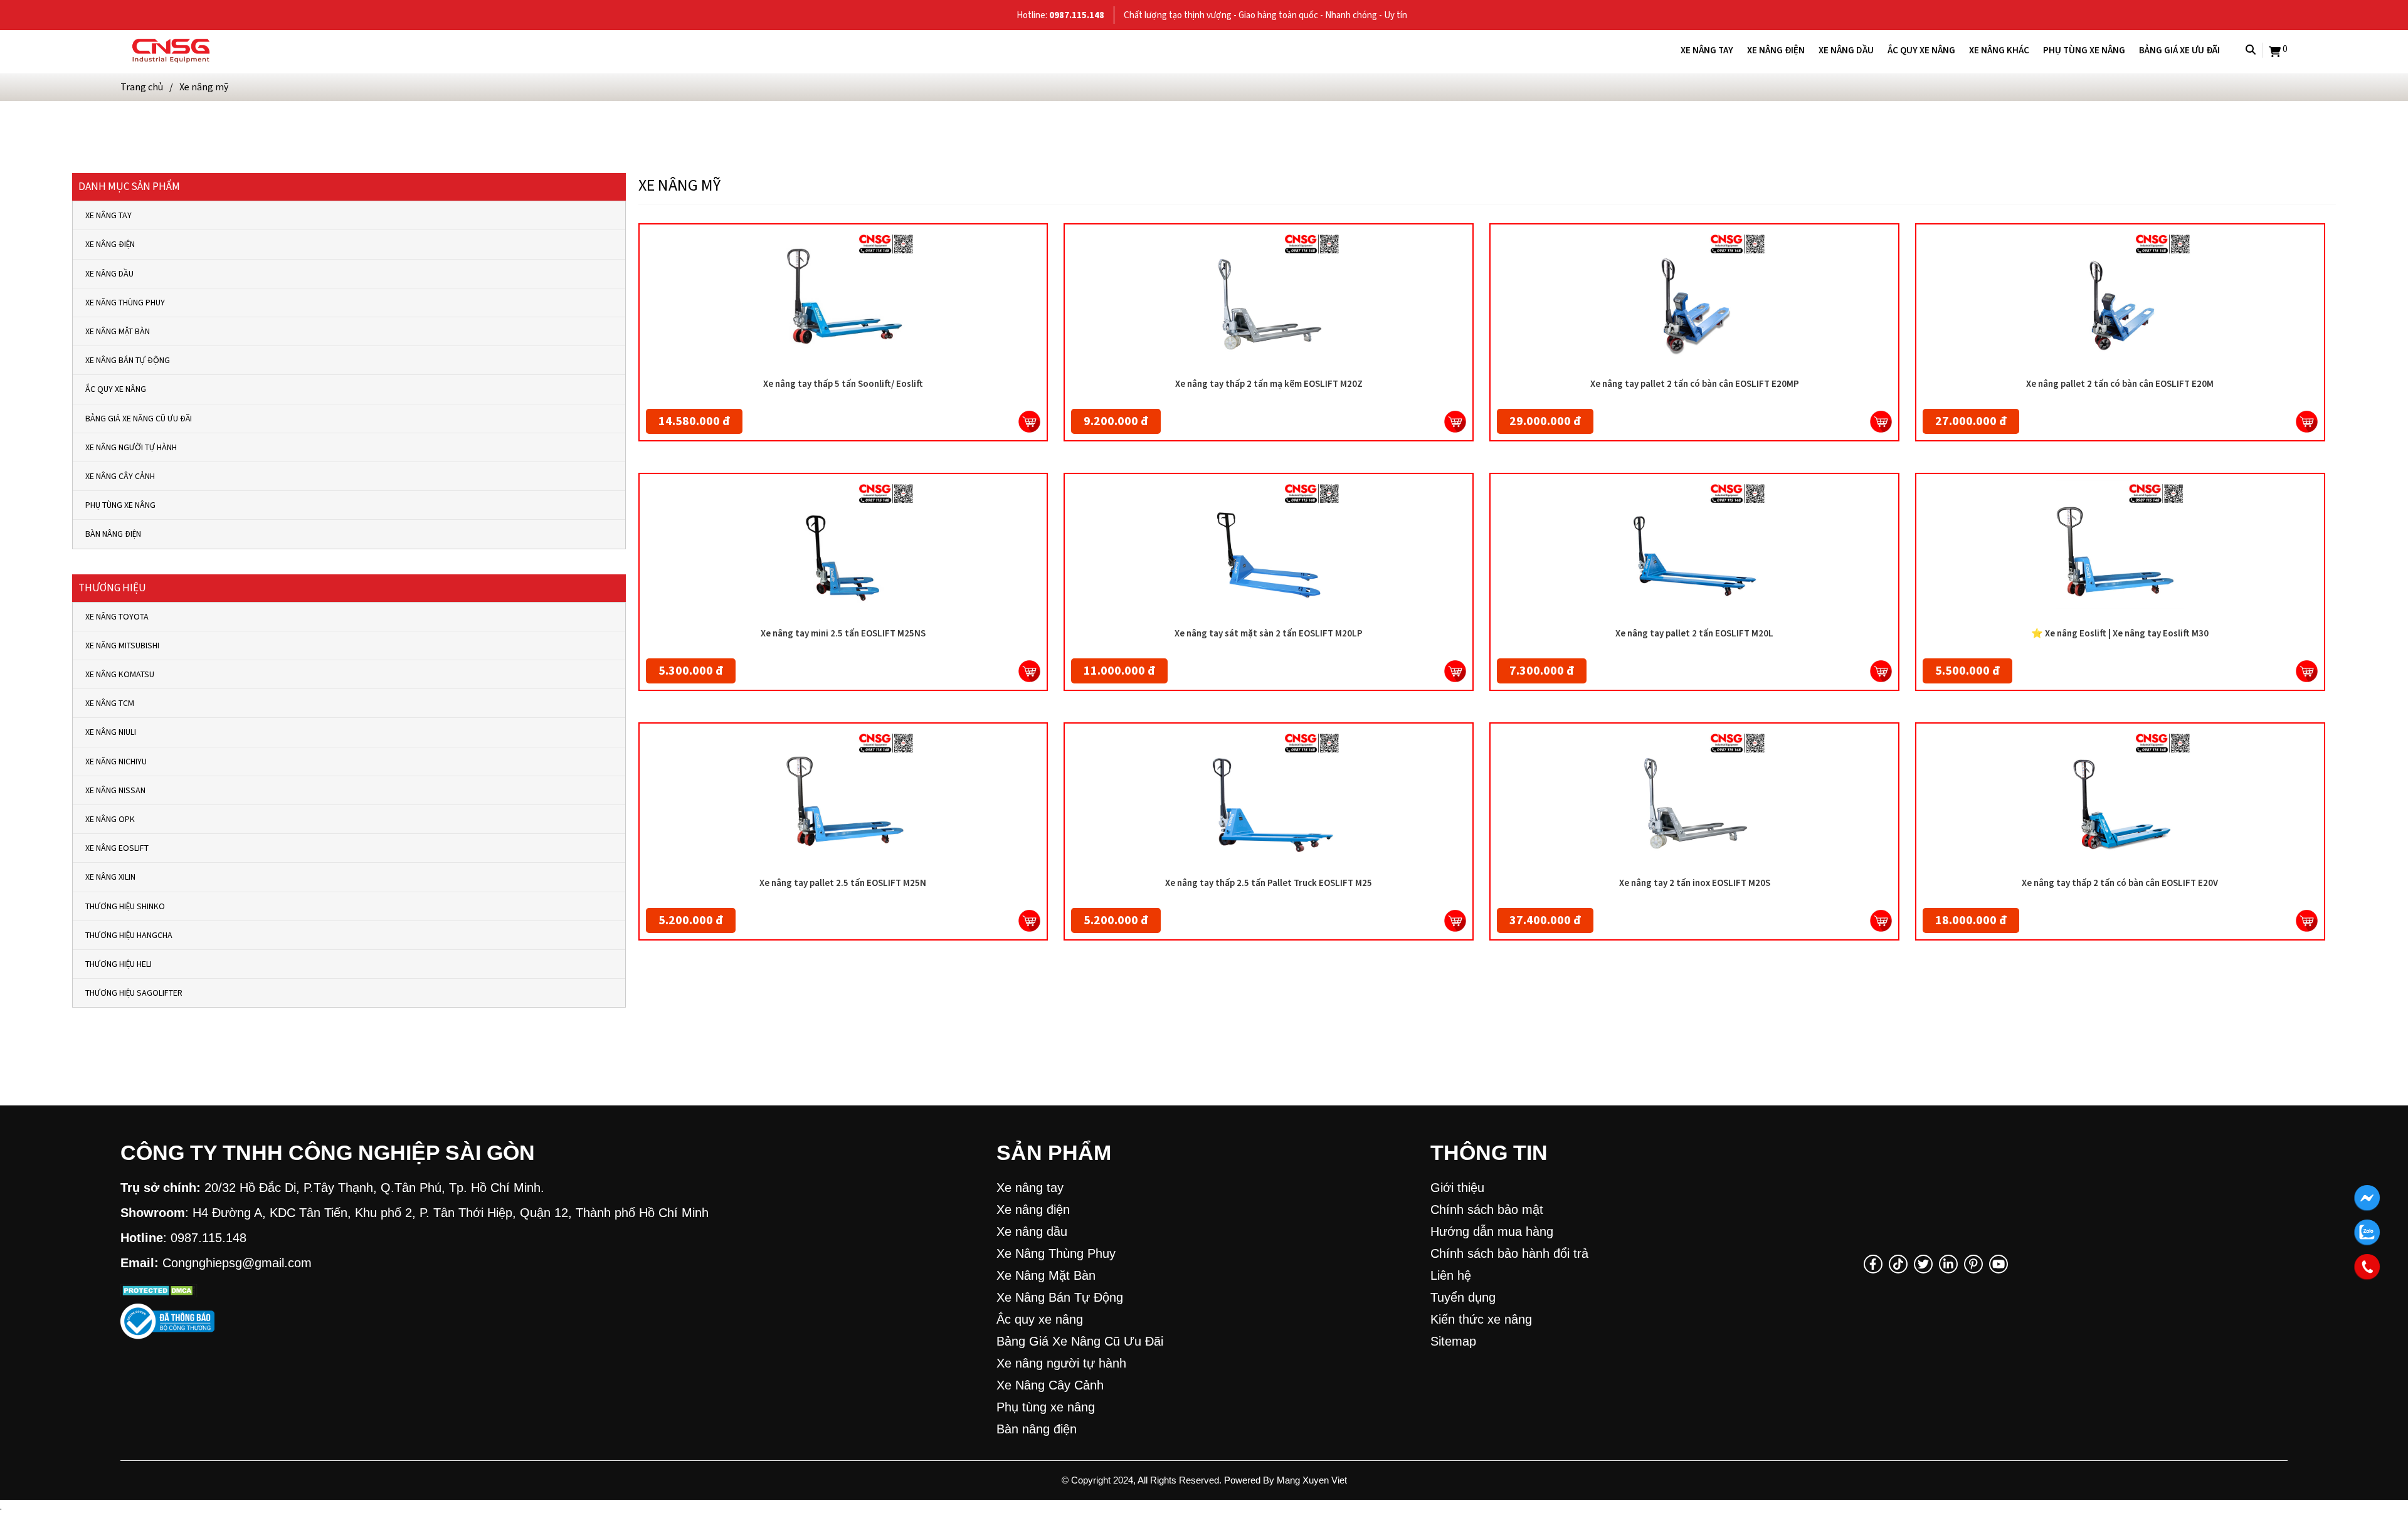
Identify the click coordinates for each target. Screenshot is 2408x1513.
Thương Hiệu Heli (119, 964)
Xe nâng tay (1707, 50)
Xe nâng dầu (1846, 50)
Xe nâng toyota (117, 617)
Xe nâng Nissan (115, 790)
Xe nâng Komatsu (120, 674)
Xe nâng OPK (110, 819)
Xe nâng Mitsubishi (122, 646)
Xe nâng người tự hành (131, 447)
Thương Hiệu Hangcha (129, 935)
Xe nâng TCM (110, 703)
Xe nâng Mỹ (204, 87)
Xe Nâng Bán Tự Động (128, 360)
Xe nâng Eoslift (117, 848)
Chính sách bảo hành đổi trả (1509, 1253)
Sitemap (1453, 1341)
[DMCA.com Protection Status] (159, 1288)
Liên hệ (1451, 1275)
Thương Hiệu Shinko (125, 906)
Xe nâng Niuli (111, 732)
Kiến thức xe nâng (1481, 1319)
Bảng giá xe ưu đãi (2179, 50)
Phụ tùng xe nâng (2084, 50)
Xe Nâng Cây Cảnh (120, 476)
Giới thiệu (1457, 1188)
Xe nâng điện (1776, 50)
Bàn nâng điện (113, 534)
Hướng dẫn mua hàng (1492, 1231)
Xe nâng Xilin (110, 877)
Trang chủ (142, 87)
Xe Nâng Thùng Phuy (125, 303)
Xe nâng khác (1999, 50)
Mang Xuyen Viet (1312, 1480)
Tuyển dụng (1463, 1297)
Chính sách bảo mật (1487, 1210)
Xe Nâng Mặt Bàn (118, 331)
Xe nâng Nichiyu (116, 762)
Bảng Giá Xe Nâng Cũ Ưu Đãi (139, 419)
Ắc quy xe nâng (1921, 50)
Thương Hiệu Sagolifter (134, 993)
